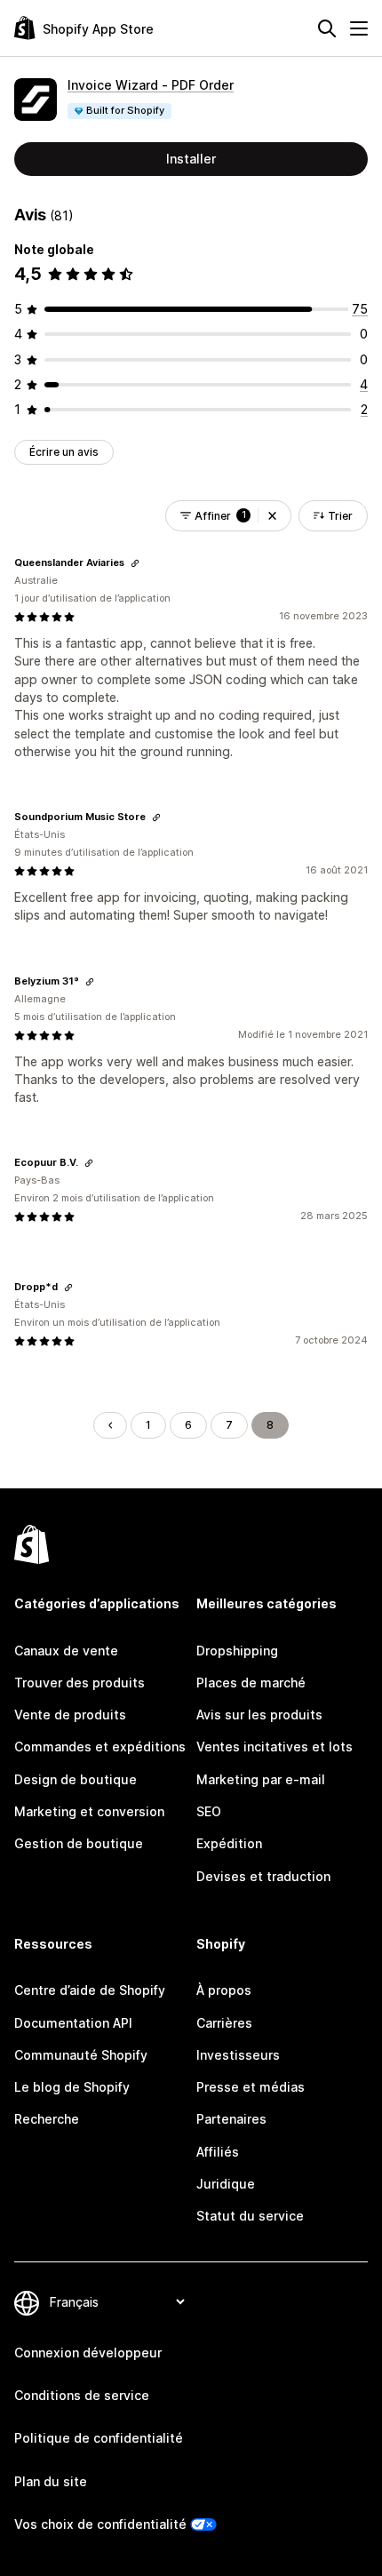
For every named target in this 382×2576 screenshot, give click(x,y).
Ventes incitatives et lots (275, 1747)
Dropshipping (237, 1651)
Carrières (224, 2023)
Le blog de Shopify (72, 2087)
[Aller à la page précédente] (110, 1425)
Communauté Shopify (81, 2055)
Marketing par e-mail (261, 1779)
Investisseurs (238, 2055)
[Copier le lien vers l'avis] (135, 563)
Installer (191, 159)
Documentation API (73, 2023)
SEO (209, 1811)
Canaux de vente (66, 1651)
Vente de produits (70, 1715)
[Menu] (359, 28)
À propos (224, 1990)
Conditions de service (82, 2395)
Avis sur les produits (259, 1715)
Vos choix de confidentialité (100, 2524)
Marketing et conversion (89, 1811)
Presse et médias (251, 2087)
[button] (272, 516)
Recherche (47, 2119)
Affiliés (218, 2152)
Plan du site (51, 2481)
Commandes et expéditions (100, 1747)
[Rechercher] (327, 28)
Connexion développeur (88, 2353)
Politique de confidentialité (99, 2438)
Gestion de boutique (79, 1843)
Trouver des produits (80, 1683)
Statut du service (250, 2216)
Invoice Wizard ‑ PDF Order (151, 85)
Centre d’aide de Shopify (90, 1990)
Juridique (226, 2184)
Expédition (229, 1843)
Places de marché (251, 1683)
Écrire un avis (64, 452)
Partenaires (231, 2119)
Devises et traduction (263, 1876)
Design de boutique (76, 1779)
